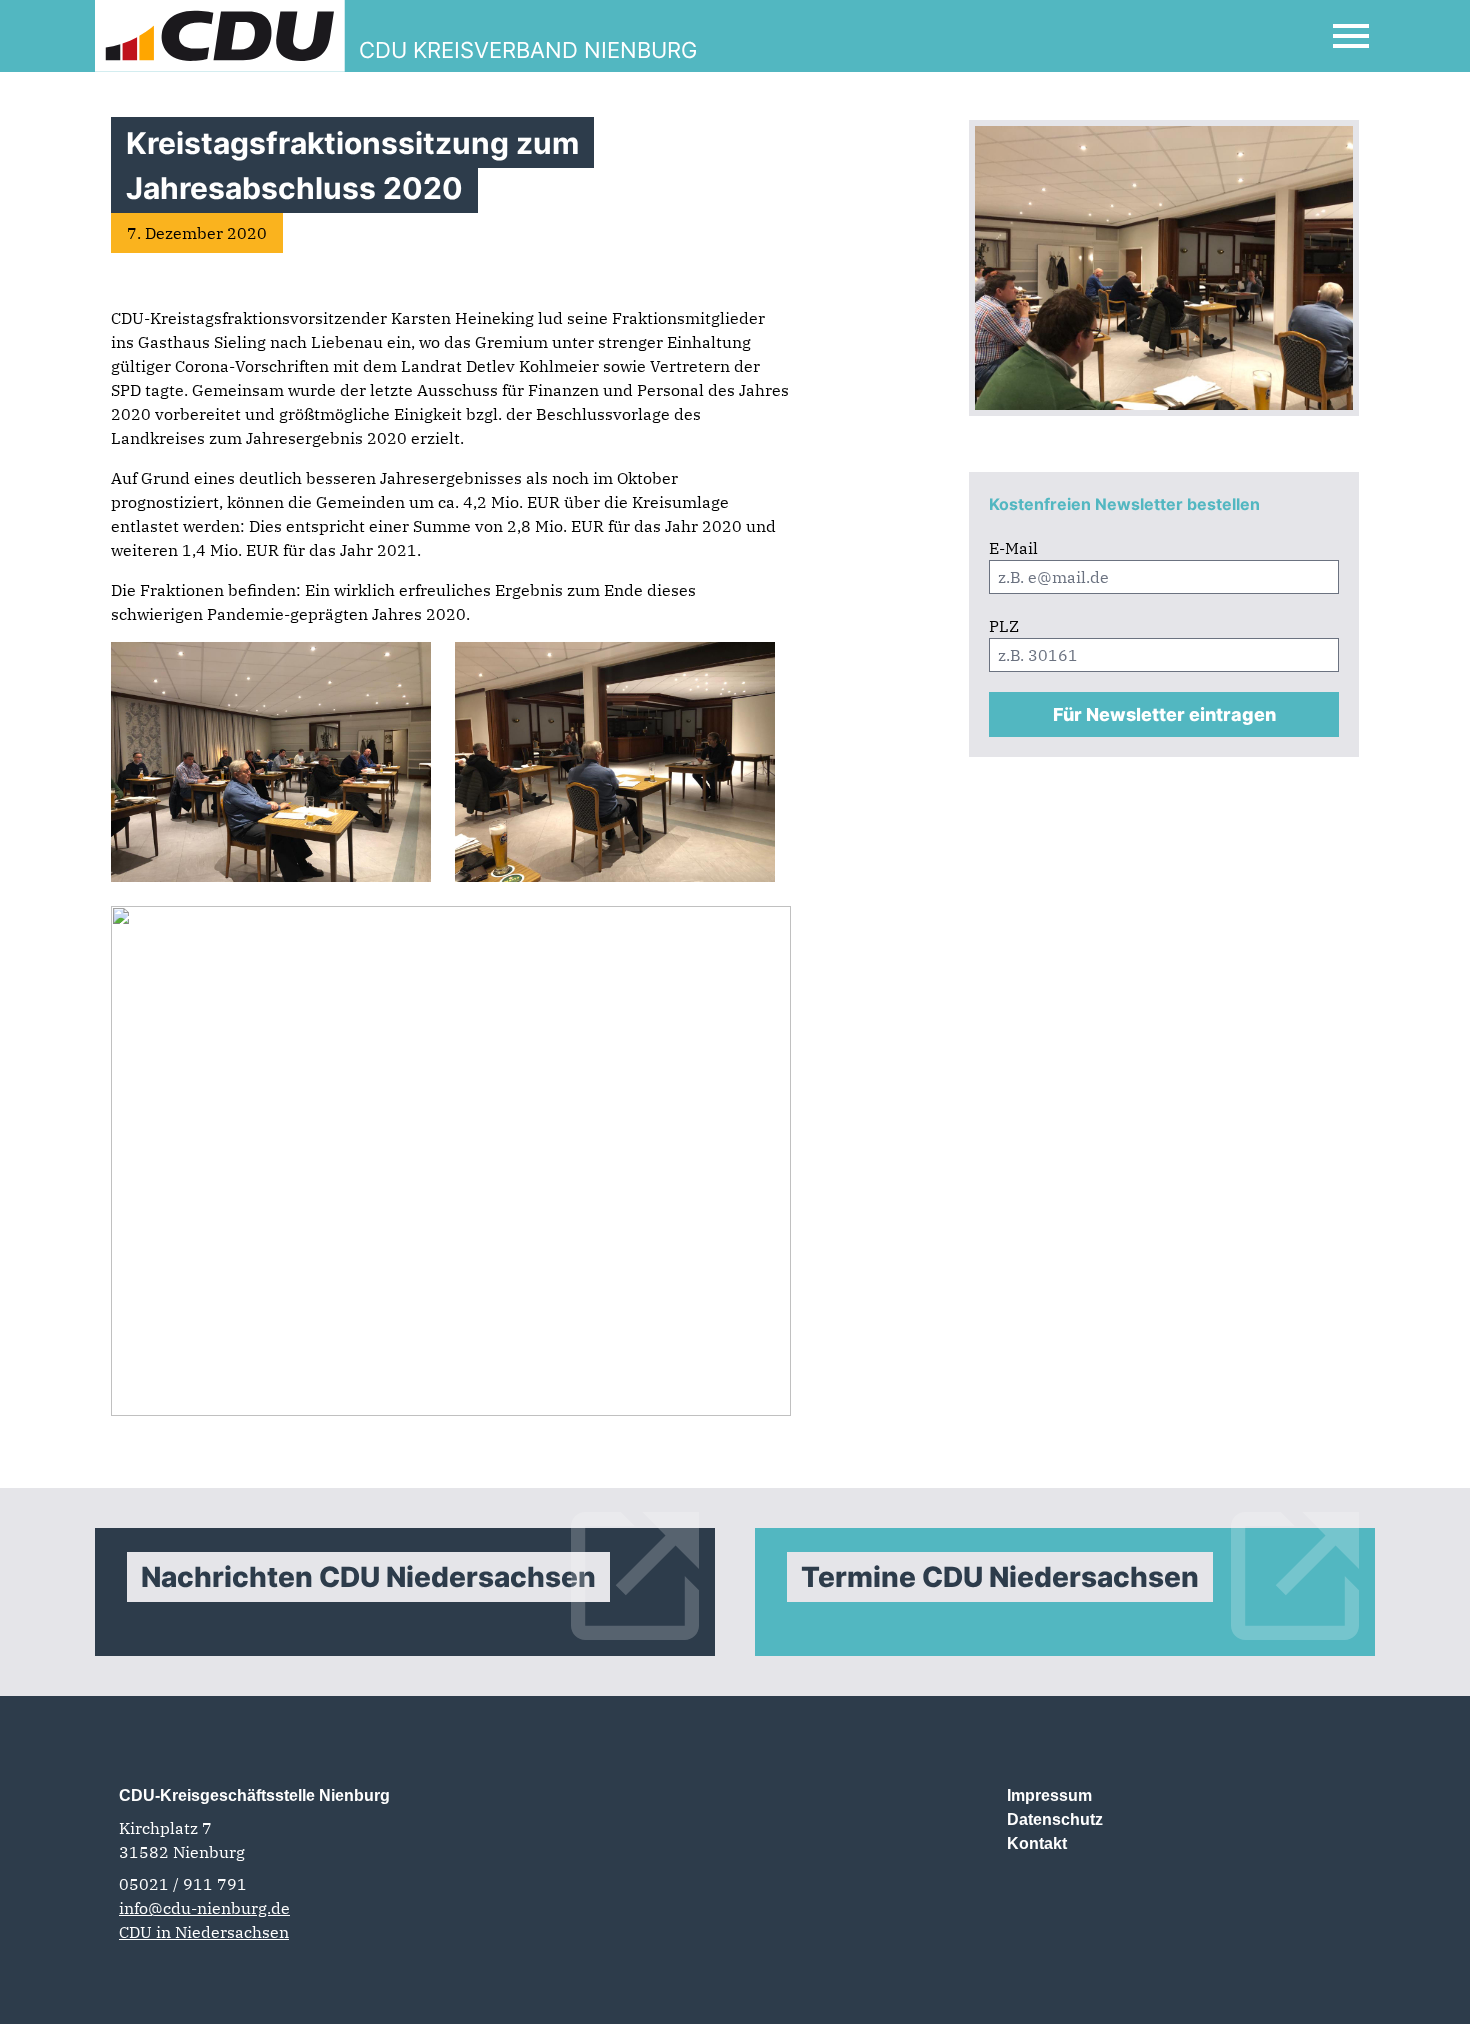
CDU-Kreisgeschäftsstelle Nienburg (254, 1795)
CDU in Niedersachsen (204, 1932)
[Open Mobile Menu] (1351, 36)
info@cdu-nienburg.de (204, 1908)
